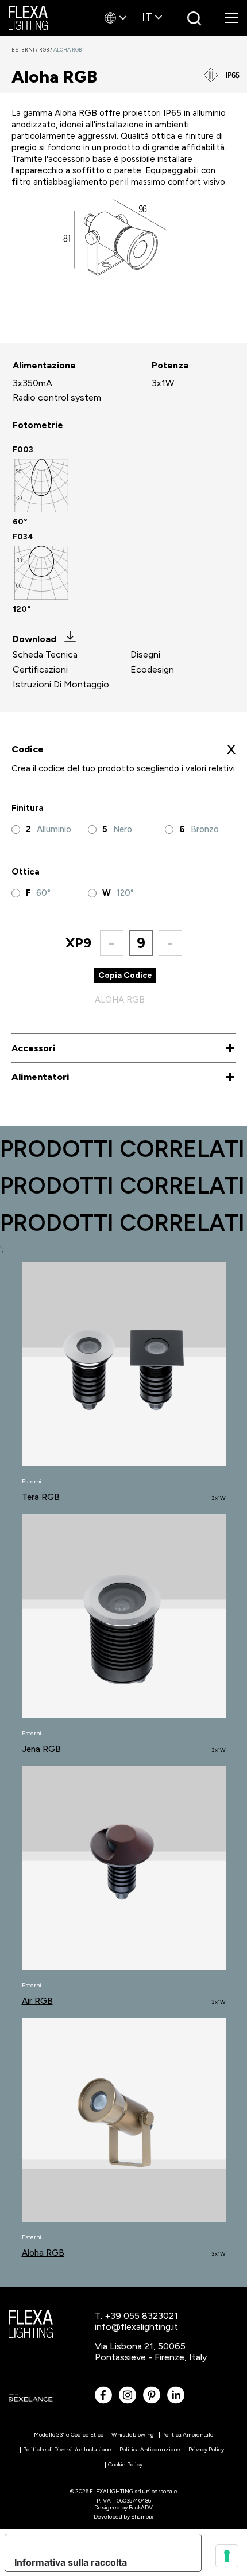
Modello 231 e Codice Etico (69, 2435)
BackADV (141, 2507)
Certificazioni (40, 669)
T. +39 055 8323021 (136, 2316)
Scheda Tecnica (45, 654)
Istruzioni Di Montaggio (61, 684)
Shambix (142, 2517)
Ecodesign (152, 669)
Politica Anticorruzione (150, 2449)
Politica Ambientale (188, 2435)
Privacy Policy (206, 2449)
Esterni (25, 50)
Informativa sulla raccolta (71, 2562)
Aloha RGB (67, 50)
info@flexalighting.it (136, 2327)
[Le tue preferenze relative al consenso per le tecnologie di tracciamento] (227, 2556)
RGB (46, 50)
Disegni (145, 654)
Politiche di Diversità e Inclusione (67, 2449)
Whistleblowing (133, 2435)
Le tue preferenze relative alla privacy (99, 2543)
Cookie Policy (125, 2464)
